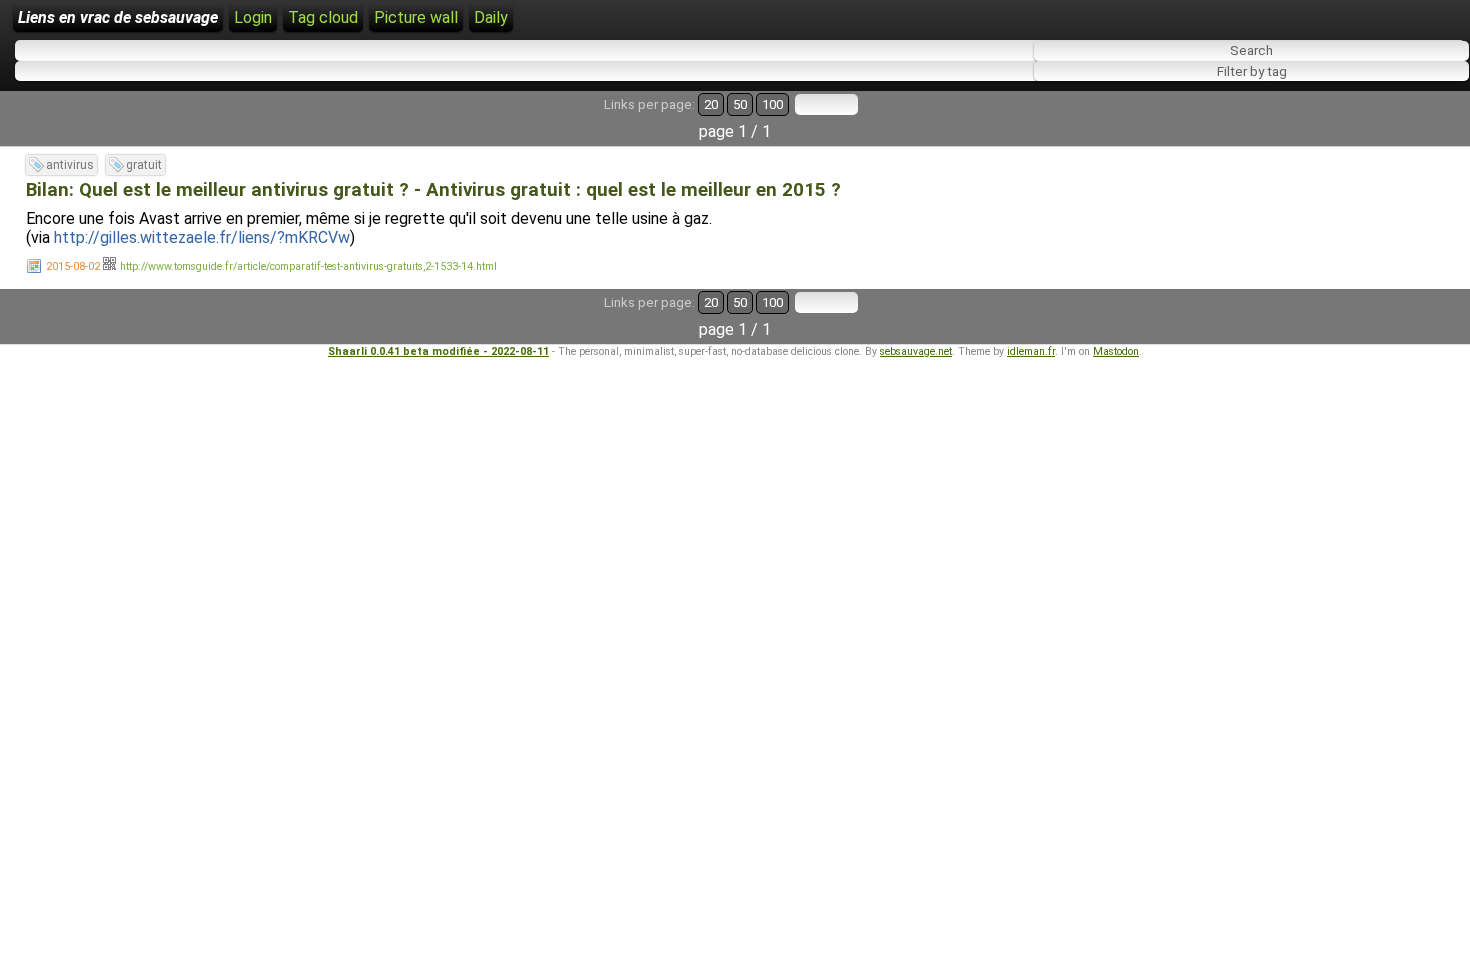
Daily (491, 17)
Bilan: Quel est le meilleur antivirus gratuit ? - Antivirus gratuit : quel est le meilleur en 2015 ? (433, 190)
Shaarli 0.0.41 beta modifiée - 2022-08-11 (438, 351)
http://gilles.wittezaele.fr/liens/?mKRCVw (202, 237)
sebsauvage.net (916, 351)
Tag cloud (323, 17)
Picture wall (416, 17)
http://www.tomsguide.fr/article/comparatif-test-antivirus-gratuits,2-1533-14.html (308, 266)
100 (772, 104)
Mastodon (1116, 351)
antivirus (70, 165)
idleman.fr (1031, 351)
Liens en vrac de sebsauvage (118, 17)
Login (253, 17)
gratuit (144, 165)
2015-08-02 (73, 266)
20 (711, 104)
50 (740, 104)
